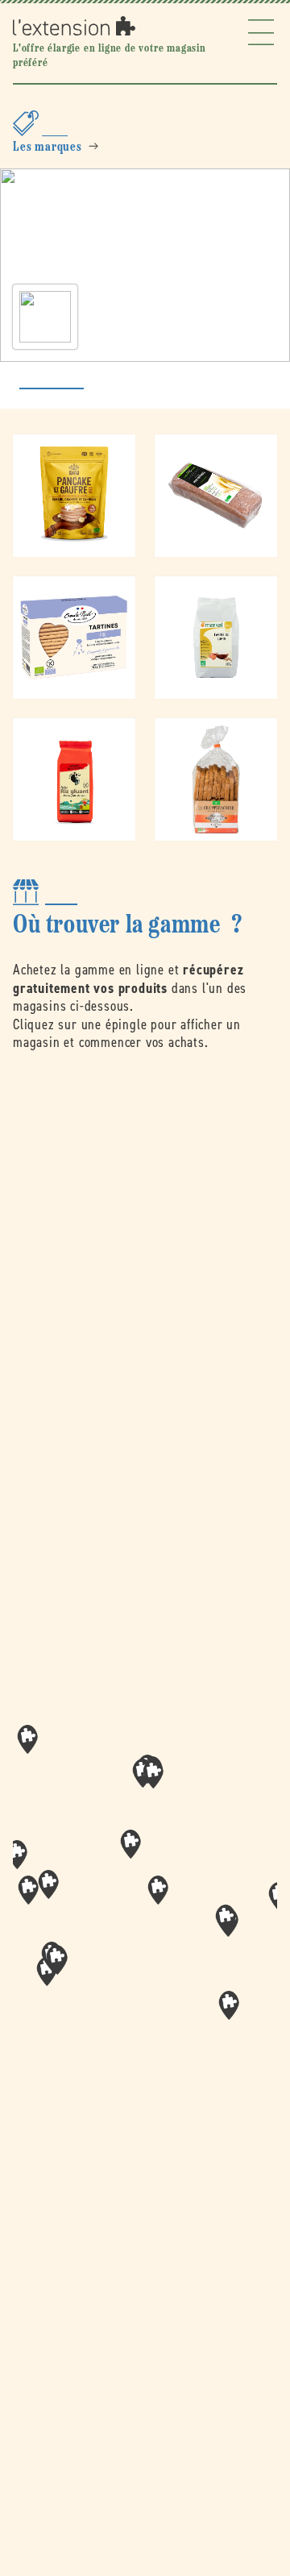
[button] (158, 1890)
